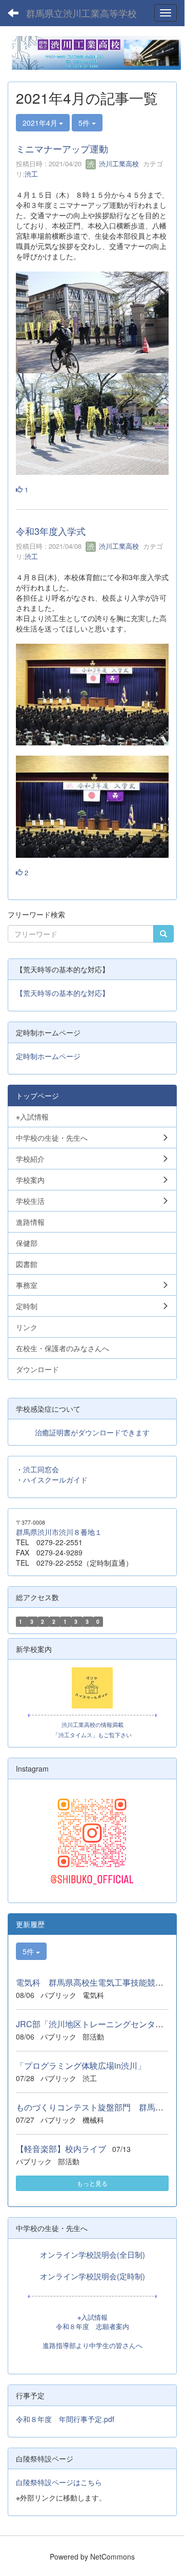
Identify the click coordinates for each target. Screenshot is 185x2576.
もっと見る (92, 2183)
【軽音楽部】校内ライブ (61, 2149)
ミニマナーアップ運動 (62, 148)
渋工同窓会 (41, 1469)
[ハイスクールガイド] (92, 1688)
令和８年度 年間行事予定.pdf (65, 2419)
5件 (85, 123)
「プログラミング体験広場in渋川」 (81, 2065)
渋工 (31, 174)
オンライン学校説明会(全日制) (92, 2254)
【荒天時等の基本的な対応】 (63, 993)
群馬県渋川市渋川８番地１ (59, 1532)
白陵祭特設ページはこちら (59, 2482)
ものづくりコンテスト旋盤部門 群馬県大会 (98, 2107)
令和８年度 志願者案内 (92, 2326)
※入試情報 (92, 2317)
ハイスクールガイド (55, 1479)
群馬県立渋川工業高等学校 (81, 13)
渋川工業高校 (118, 164)
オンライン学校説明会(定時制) (92, 2276)
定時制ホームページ (48, 1056)
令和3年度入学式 (51, 531)
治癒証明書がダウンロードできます (92, 1432)
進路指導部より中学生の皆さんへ (92, 2346)
